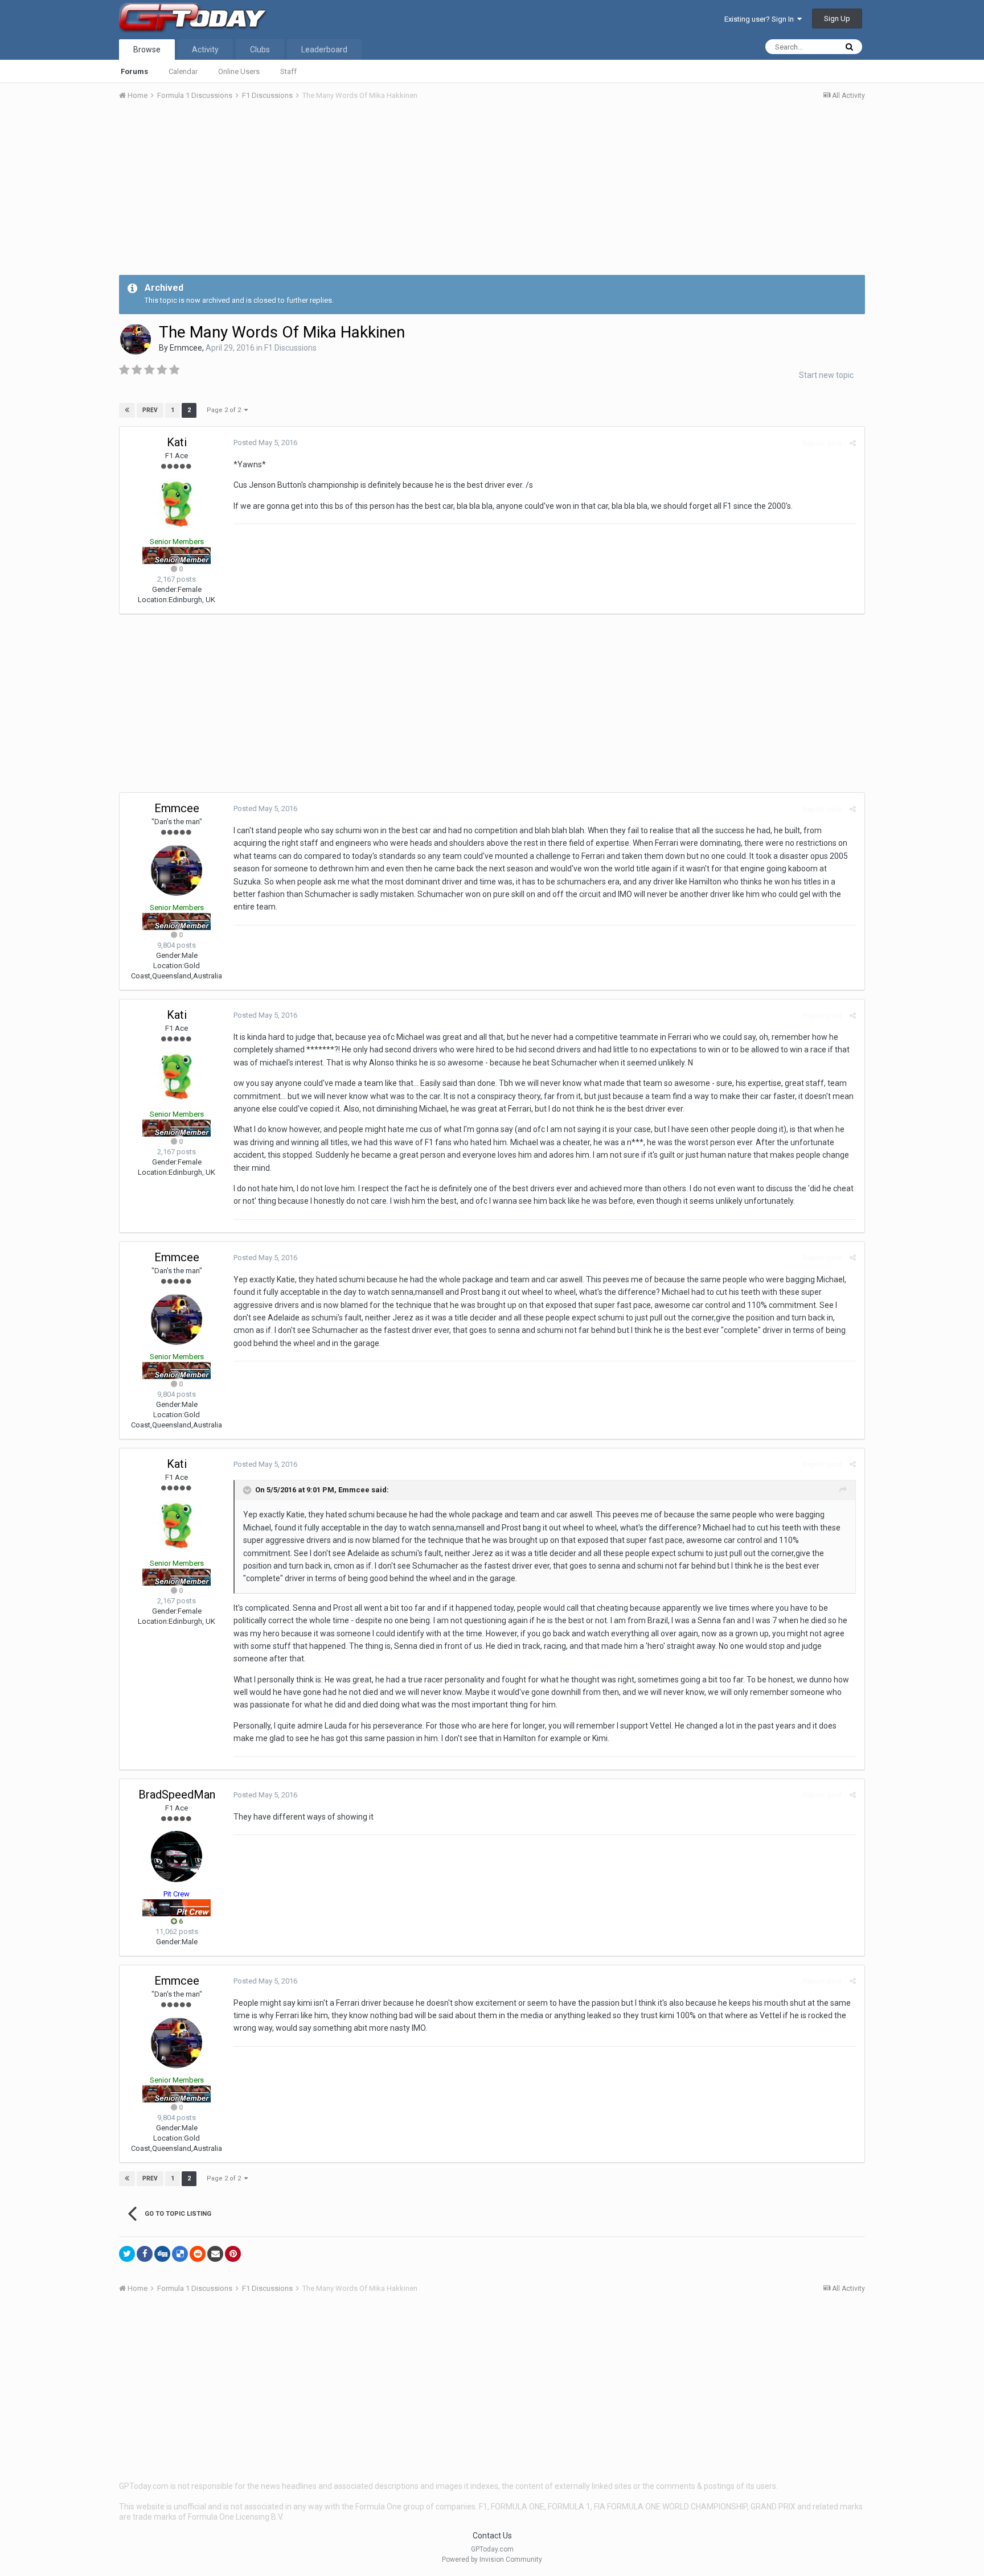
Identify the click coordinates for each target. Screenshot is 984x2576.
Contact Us (492, 2536)
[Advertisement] (492, 195)
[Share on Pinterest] (233, 2254)
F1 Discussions (290, 348)
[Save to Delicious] (180, 2254)
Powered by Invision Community (492, 2559)
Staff (288, 71)
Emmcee (186, 348)
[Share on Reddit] (198, 2254)
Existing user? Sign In (761, 19)
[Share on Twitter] (127, 2254)
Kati (177, 442)
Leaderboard (324, 50)
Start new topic (826, 375)
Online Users (239, 71)
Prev (150, 410)
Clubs (260, 50)
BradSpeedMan (177, 1795)
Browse (147, 50)
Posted (265, 443)
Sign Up (837, 18)
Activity (205, 50)
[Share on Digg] (162, 2254)
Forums (134, 71)
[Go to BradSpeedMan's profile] (177, 1857)
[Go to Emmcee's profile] (136, 339)
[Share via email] (215, 2254)
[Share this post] (853, 443)
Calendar (183, 71)
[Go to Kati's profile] (177, 504)
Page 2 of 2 (225, 410)
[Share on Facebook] (145, 2254)
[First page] (127, 410)
